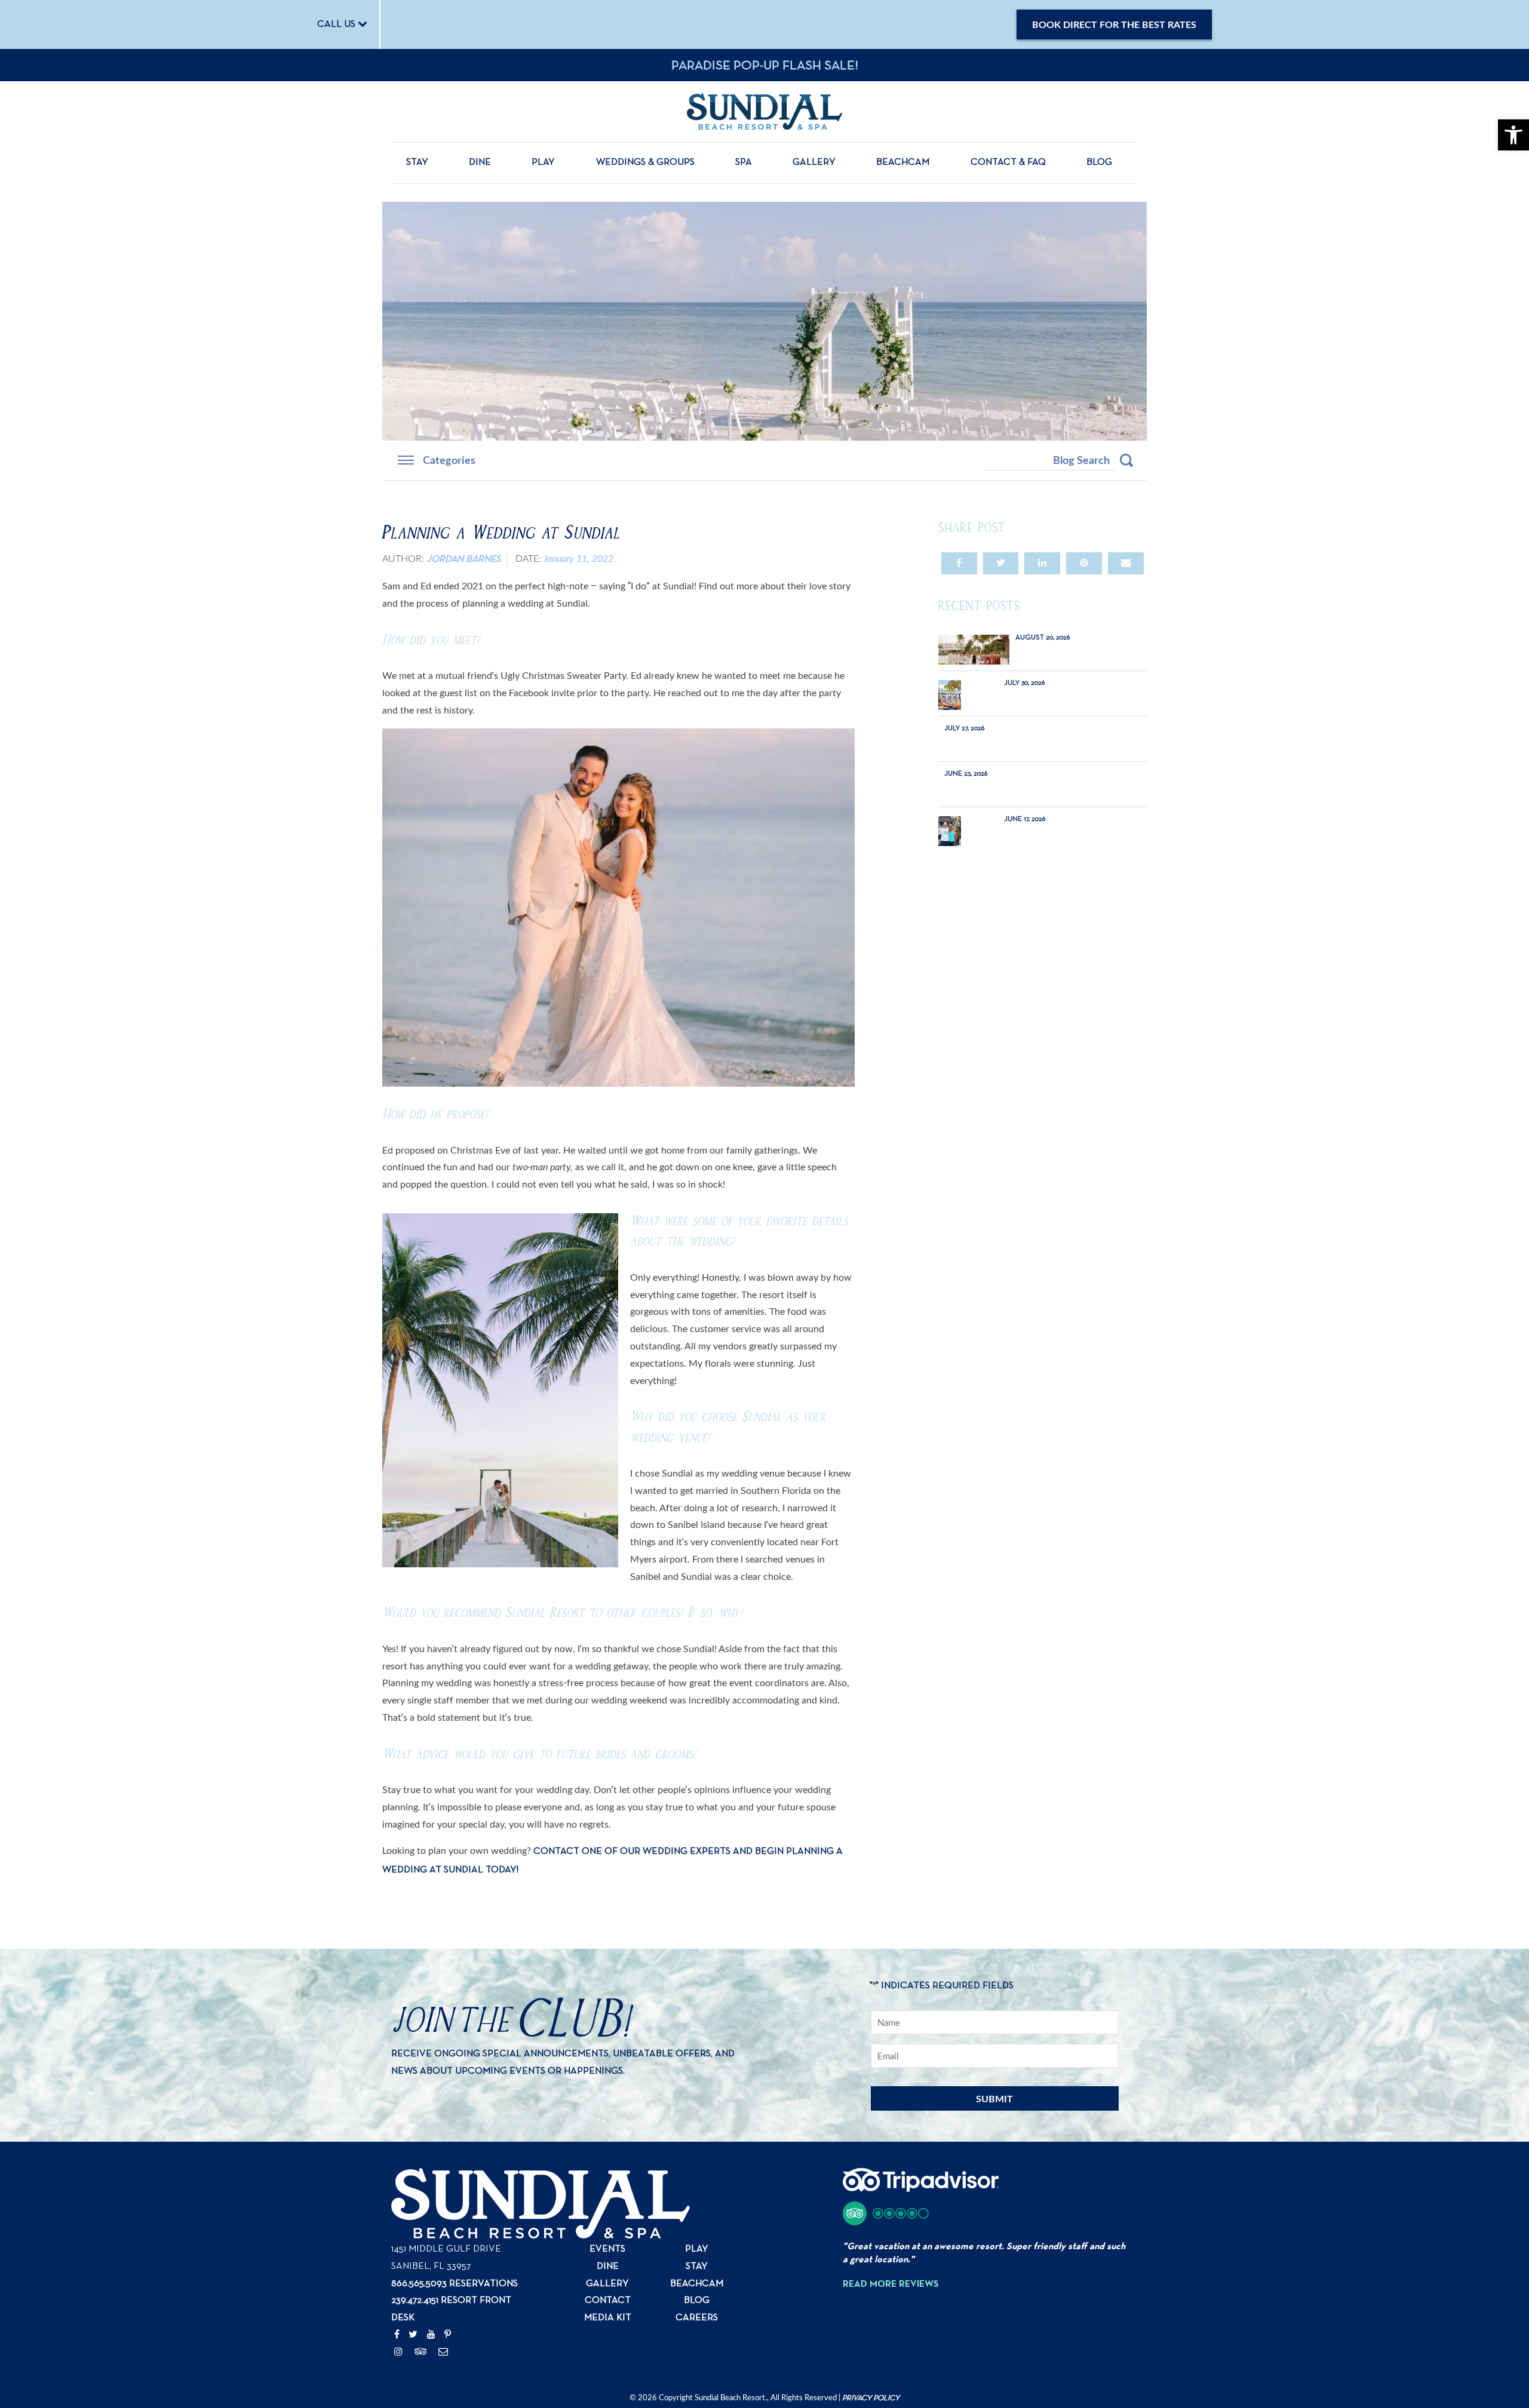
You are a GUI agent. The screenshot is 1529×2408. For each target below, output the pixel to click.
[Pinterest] (448, 2335)
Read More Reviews (891, 2284)
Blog (1099, 162)
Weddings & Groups (645, 162)
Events (607, 2249)
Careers (697, 2318)
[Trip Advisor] (421, 2352)
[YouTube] (431, 2335)
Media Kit (608, 2318)
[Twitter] (413, 2335)
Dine (480, 162)
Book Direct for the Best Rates (1114, 24)
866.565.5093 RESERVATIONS (455, 2284)
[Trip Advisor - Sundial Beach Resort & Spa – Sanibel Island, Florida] (921, 2186)
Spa (744, 162)
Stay (417, 162)
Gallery (814, 162)
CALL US (337, 24)
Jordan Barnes (463, 559)
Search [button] (1126, 460)
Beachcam (903, 162)
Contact (608, 2301)
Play (543, 162)
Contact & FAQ (1008, 162)
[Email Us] (443, 2352)
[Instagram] (398, 2352)
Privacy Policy (871, 2398)
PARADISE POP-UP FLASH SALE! (765, 66)
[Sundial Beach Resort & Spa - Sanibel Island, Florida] (764, 111)
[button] (886, 2213)
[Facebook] (397, 2335)
